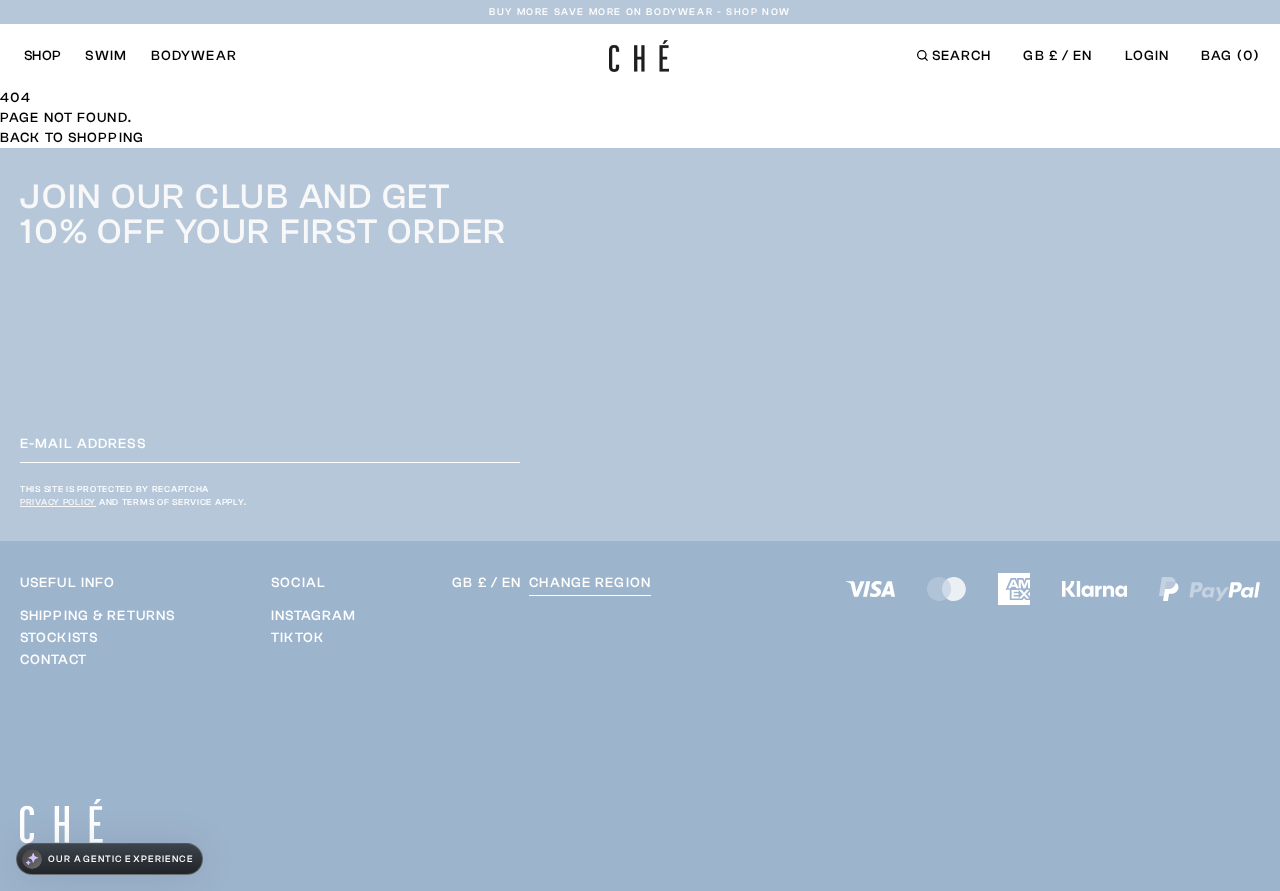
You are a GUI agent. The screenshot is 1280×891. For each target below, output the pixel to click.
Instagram (313, 616)
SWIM (105, 56)
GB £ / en (1057, 56)
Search (962, 56)
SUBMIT (693, 732)
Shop (42, 56)
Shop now (758, 12)
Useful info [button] (67, 583)
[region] (97, 638)
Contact (53, 660)
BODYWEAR (194, 56)
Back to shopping (72, 138)
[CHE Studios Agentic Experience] (109, 859)
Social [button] (298, 583)
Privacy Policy (58, 502)
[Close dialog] (1231, 270)
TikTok (297, 638)
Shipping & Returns (97, 616)
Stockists (59, 638)
